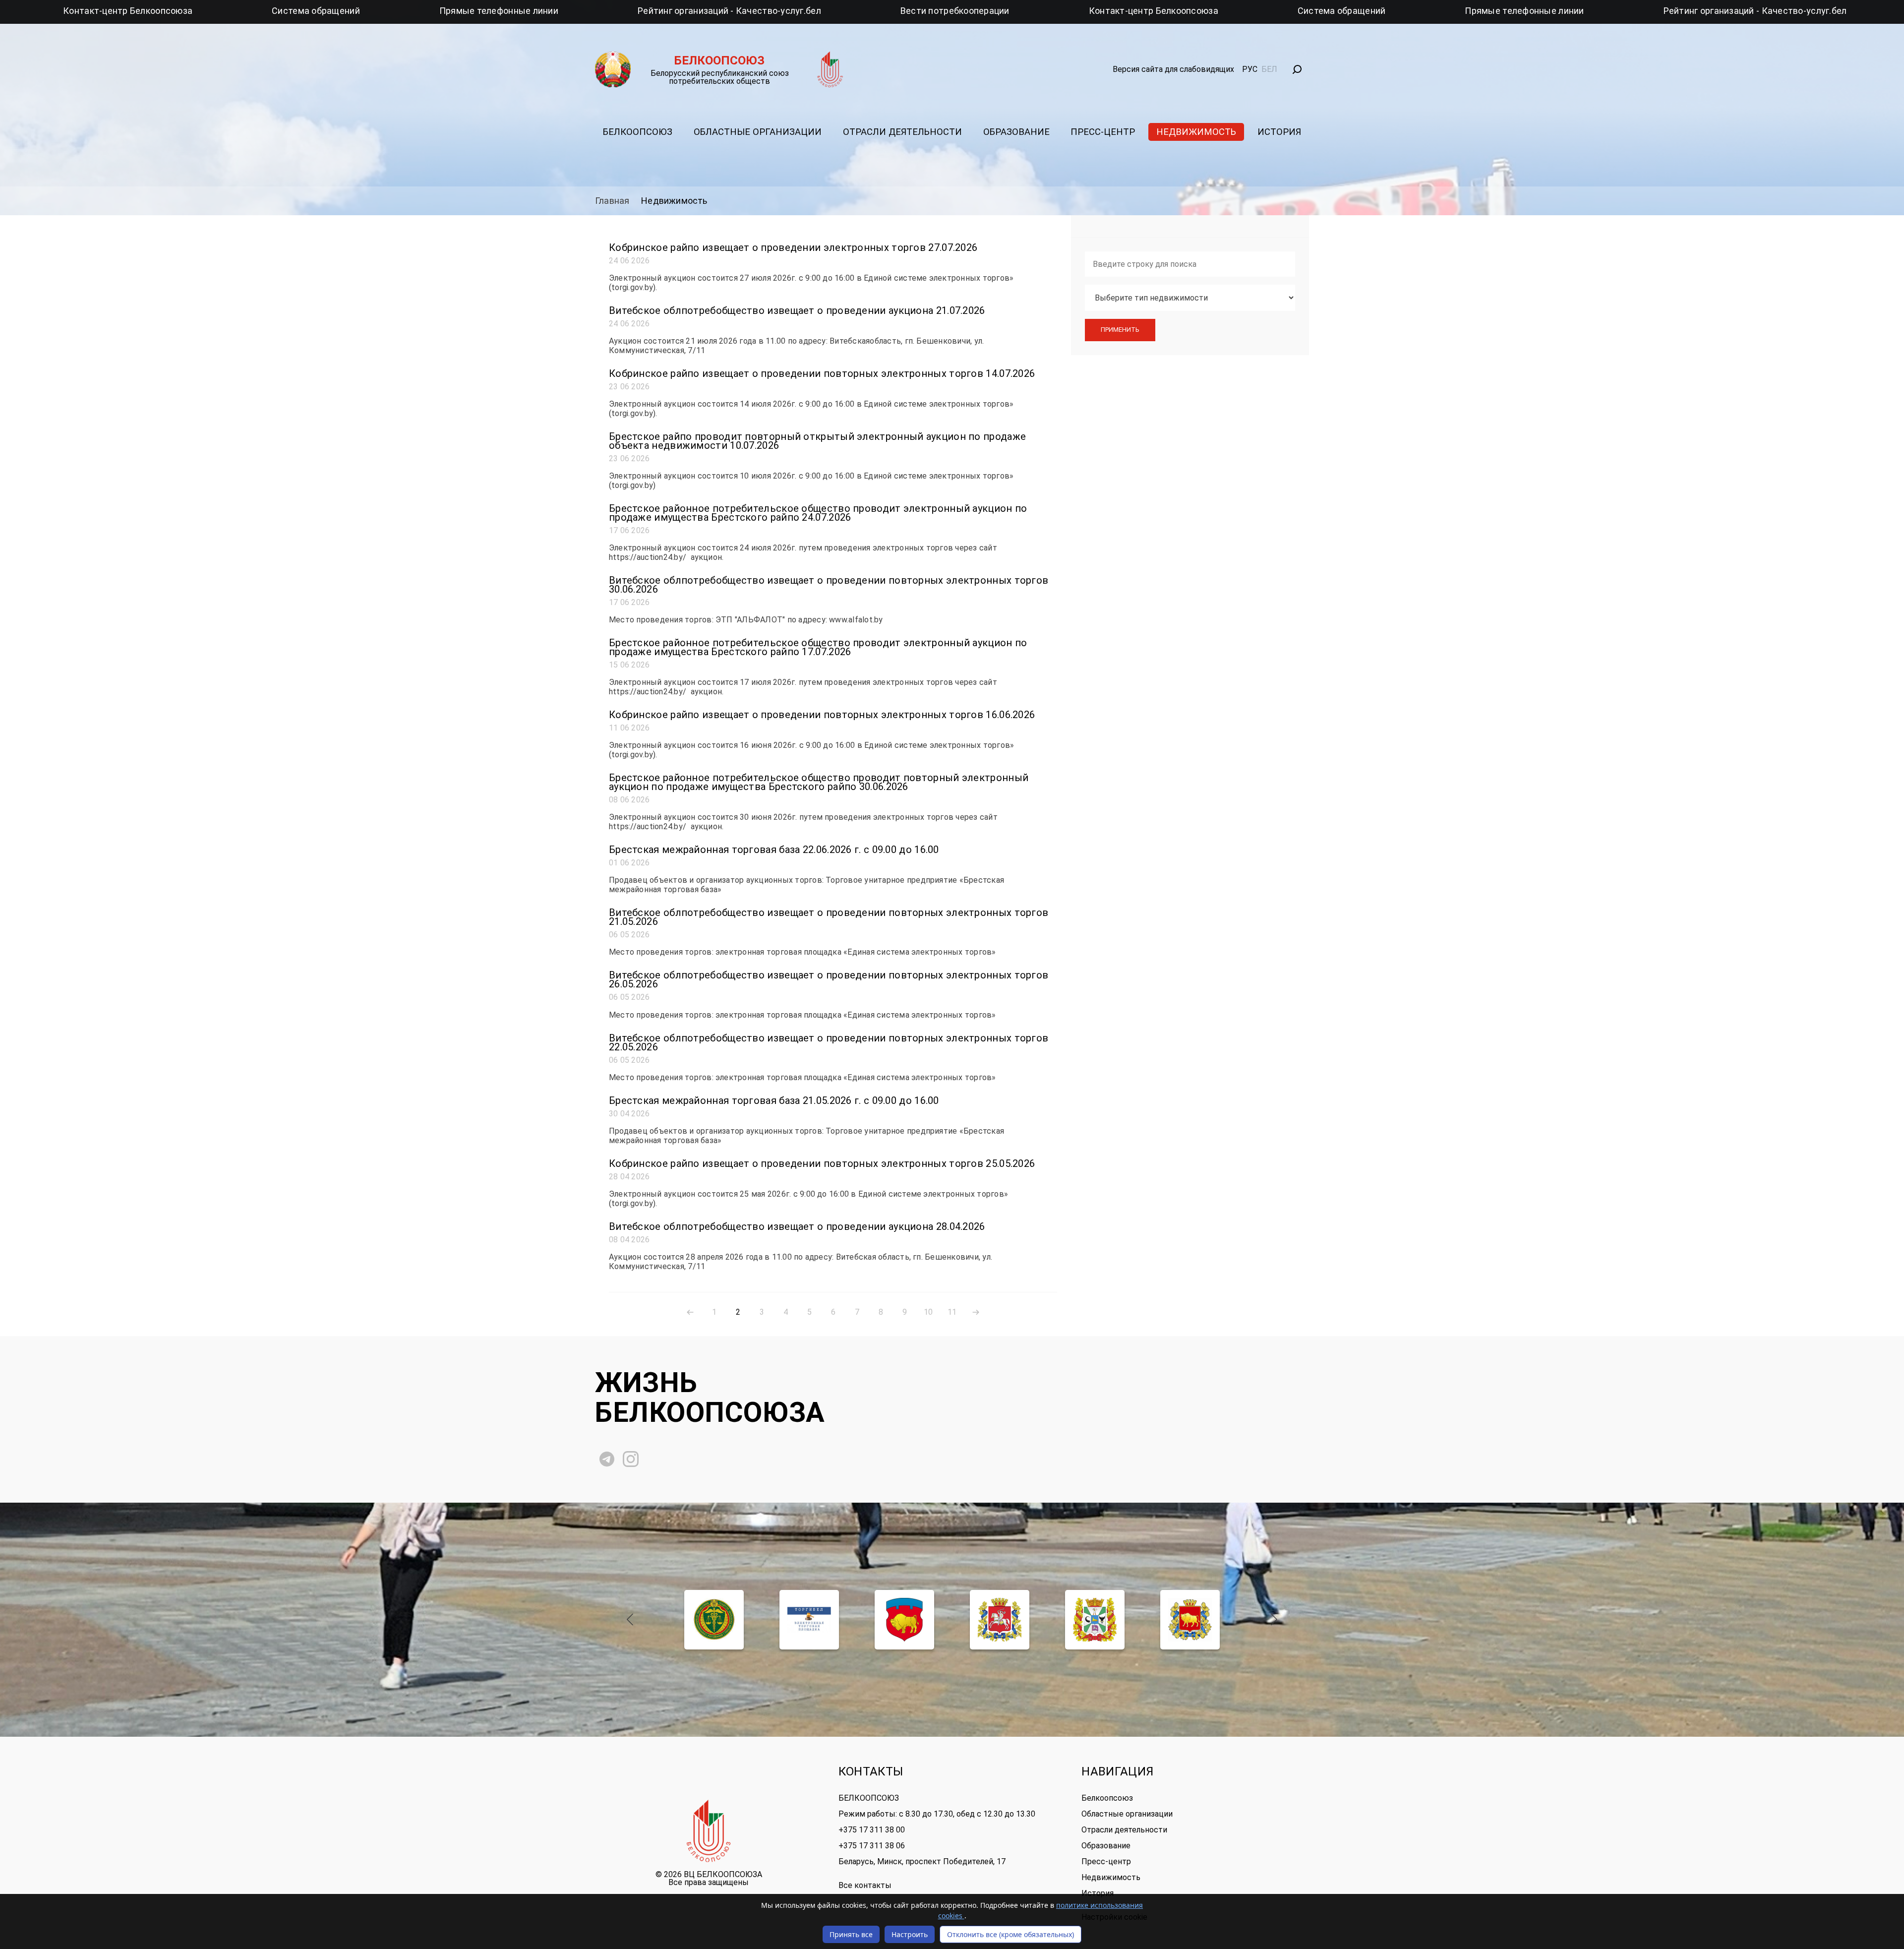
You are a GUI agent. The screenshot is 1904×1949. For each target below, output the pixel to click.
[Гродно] (1000, 1620)
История (1279, 132)
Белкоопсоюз (638, 132)
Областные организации (758, 132)
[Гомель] (904, 1620)
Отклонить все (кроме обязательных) (1011, 1934)
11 (952, 1312)
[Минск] (1095, 1620)
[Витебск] (809, 1620)
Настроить (910, 1934)
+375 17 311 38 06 (872, 1846)
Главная (612, 201)
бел (1269, 69)
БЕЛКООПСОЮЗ (869, 1798)
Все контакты (865, 1886)
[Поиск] (1297, 69)
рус (1250, 69)
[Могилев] (1190, 1620)
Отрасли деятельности (902, 132)
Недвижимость (1196, 132)
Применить (1120, 330)
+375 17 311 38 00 (872, 1830)
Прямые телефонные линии (210, 11)
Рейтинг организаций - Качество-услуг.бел (440, 11)
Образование (1016, 132)
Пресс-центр (1103, 132)
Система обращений (1053, 11)
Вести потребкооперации (666, 11)
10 (928, 1312)
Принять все (851, 1934)
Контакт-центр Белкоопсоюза (864, 11)
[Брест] (714, 1620)
